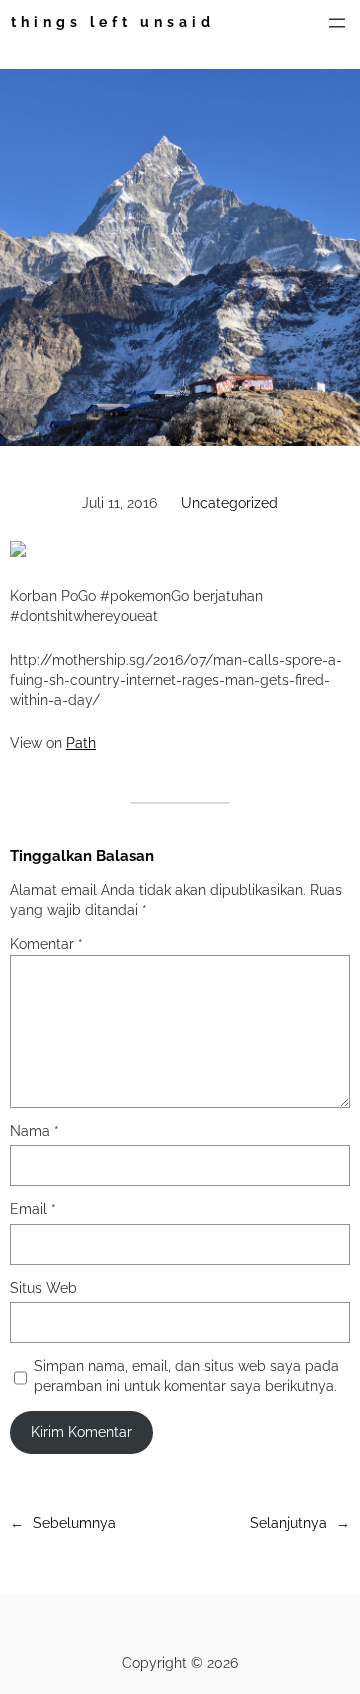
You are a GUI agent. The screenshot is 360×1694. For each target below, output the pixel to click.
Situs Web (43, 1288)
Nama (34, 1131)
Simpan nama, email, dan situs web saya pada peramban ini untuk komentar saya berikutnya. (186, 1376)
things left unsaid (113, 22)
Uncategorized (229, 503)
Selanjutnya (288, 1523)
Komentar (46, 944)
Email (33, 1209)
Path (81, 743)
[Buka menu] (337, 23)
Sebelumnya (74, 1523)
